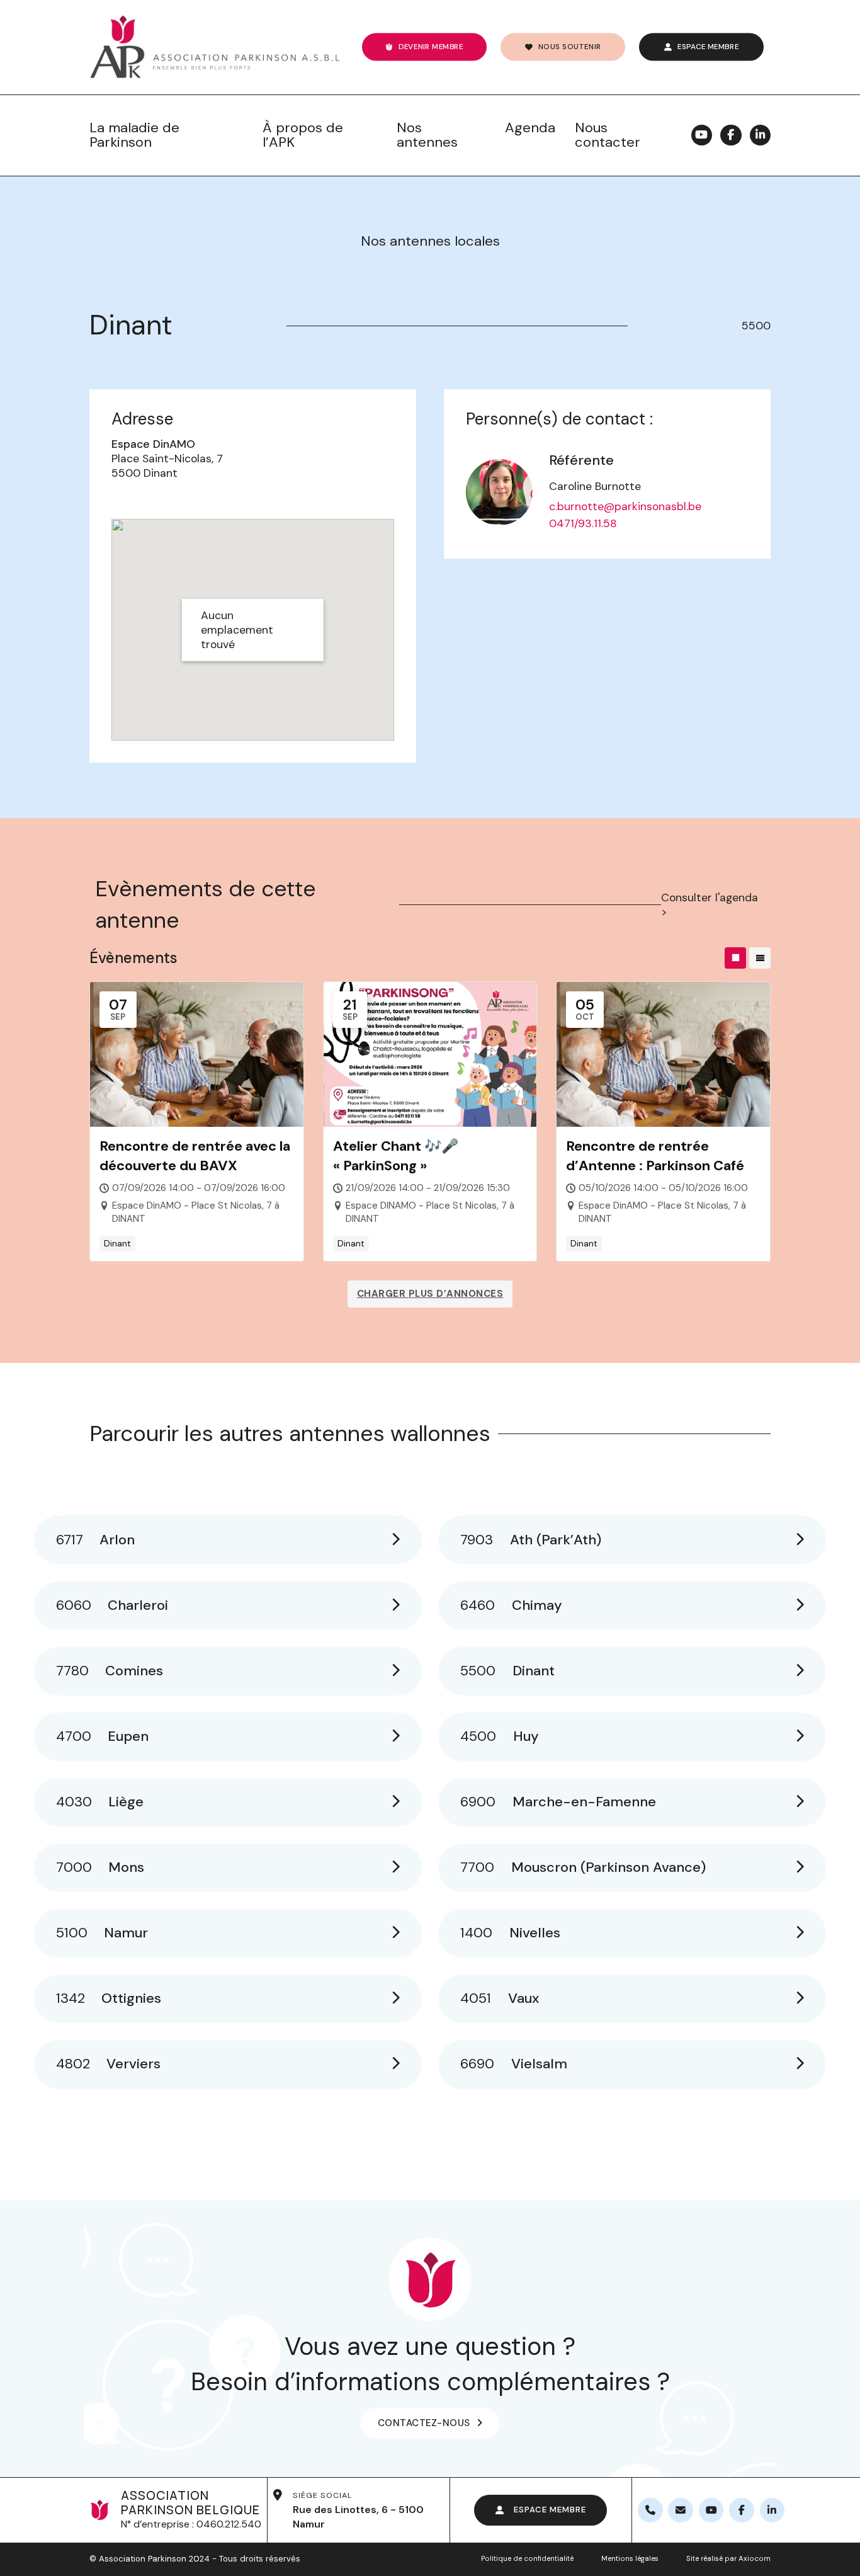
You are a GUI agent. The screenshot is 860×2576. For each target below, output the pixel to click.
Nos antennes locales (430, 241)
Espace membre (708, 46)
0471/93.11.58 (583, 523)
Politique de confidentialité (527, 2559)
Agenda (530, 128)
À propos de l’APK (303, 135)
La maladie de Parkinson (134, 135)
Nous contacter (608, 135)
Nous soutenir (569, 46)
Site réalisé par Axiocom (728, 2559)
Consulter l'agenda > (710, 905)
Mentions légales (630, 2559)
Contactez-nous (424, 2423)
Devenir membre (431, 46)
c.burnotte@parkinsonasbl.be (625, 506)
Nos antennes (427, 135)
